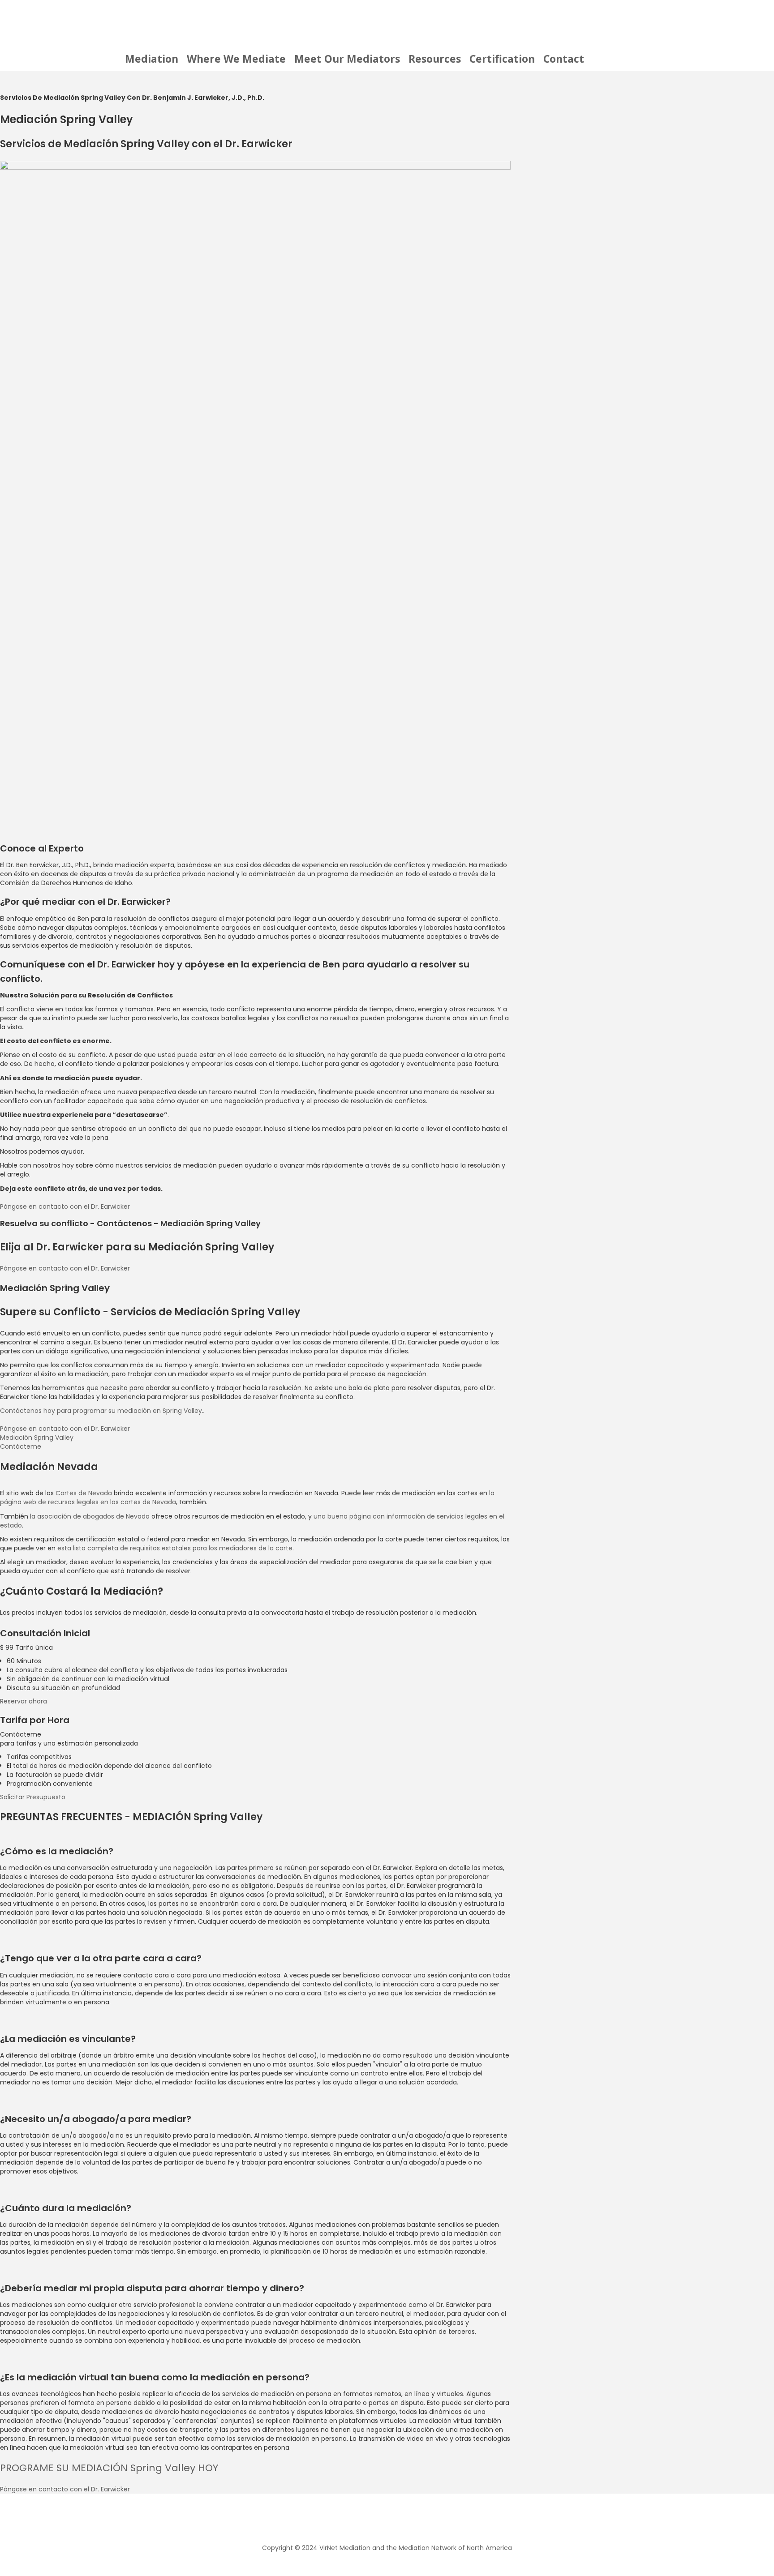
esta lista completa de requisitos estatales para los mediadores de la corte (175, 1548)
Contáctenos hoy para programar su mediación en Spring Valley (101, 1411)
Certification (502, 59)
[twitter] (371, 2520)
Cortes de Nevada (84, 1493)
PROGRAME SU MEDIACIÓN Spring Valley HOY (109, 2468)
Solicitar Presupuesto (33, 1797)
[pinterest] (403, 2520)
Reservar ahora (24, 1701)
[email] (419, 2520)
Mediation (152, 59)
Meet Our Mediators (347, 59)
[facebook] (355, 2520)
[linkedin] (387, 2520)
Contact (564, 59)
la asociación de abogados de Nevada (90, 1516)
